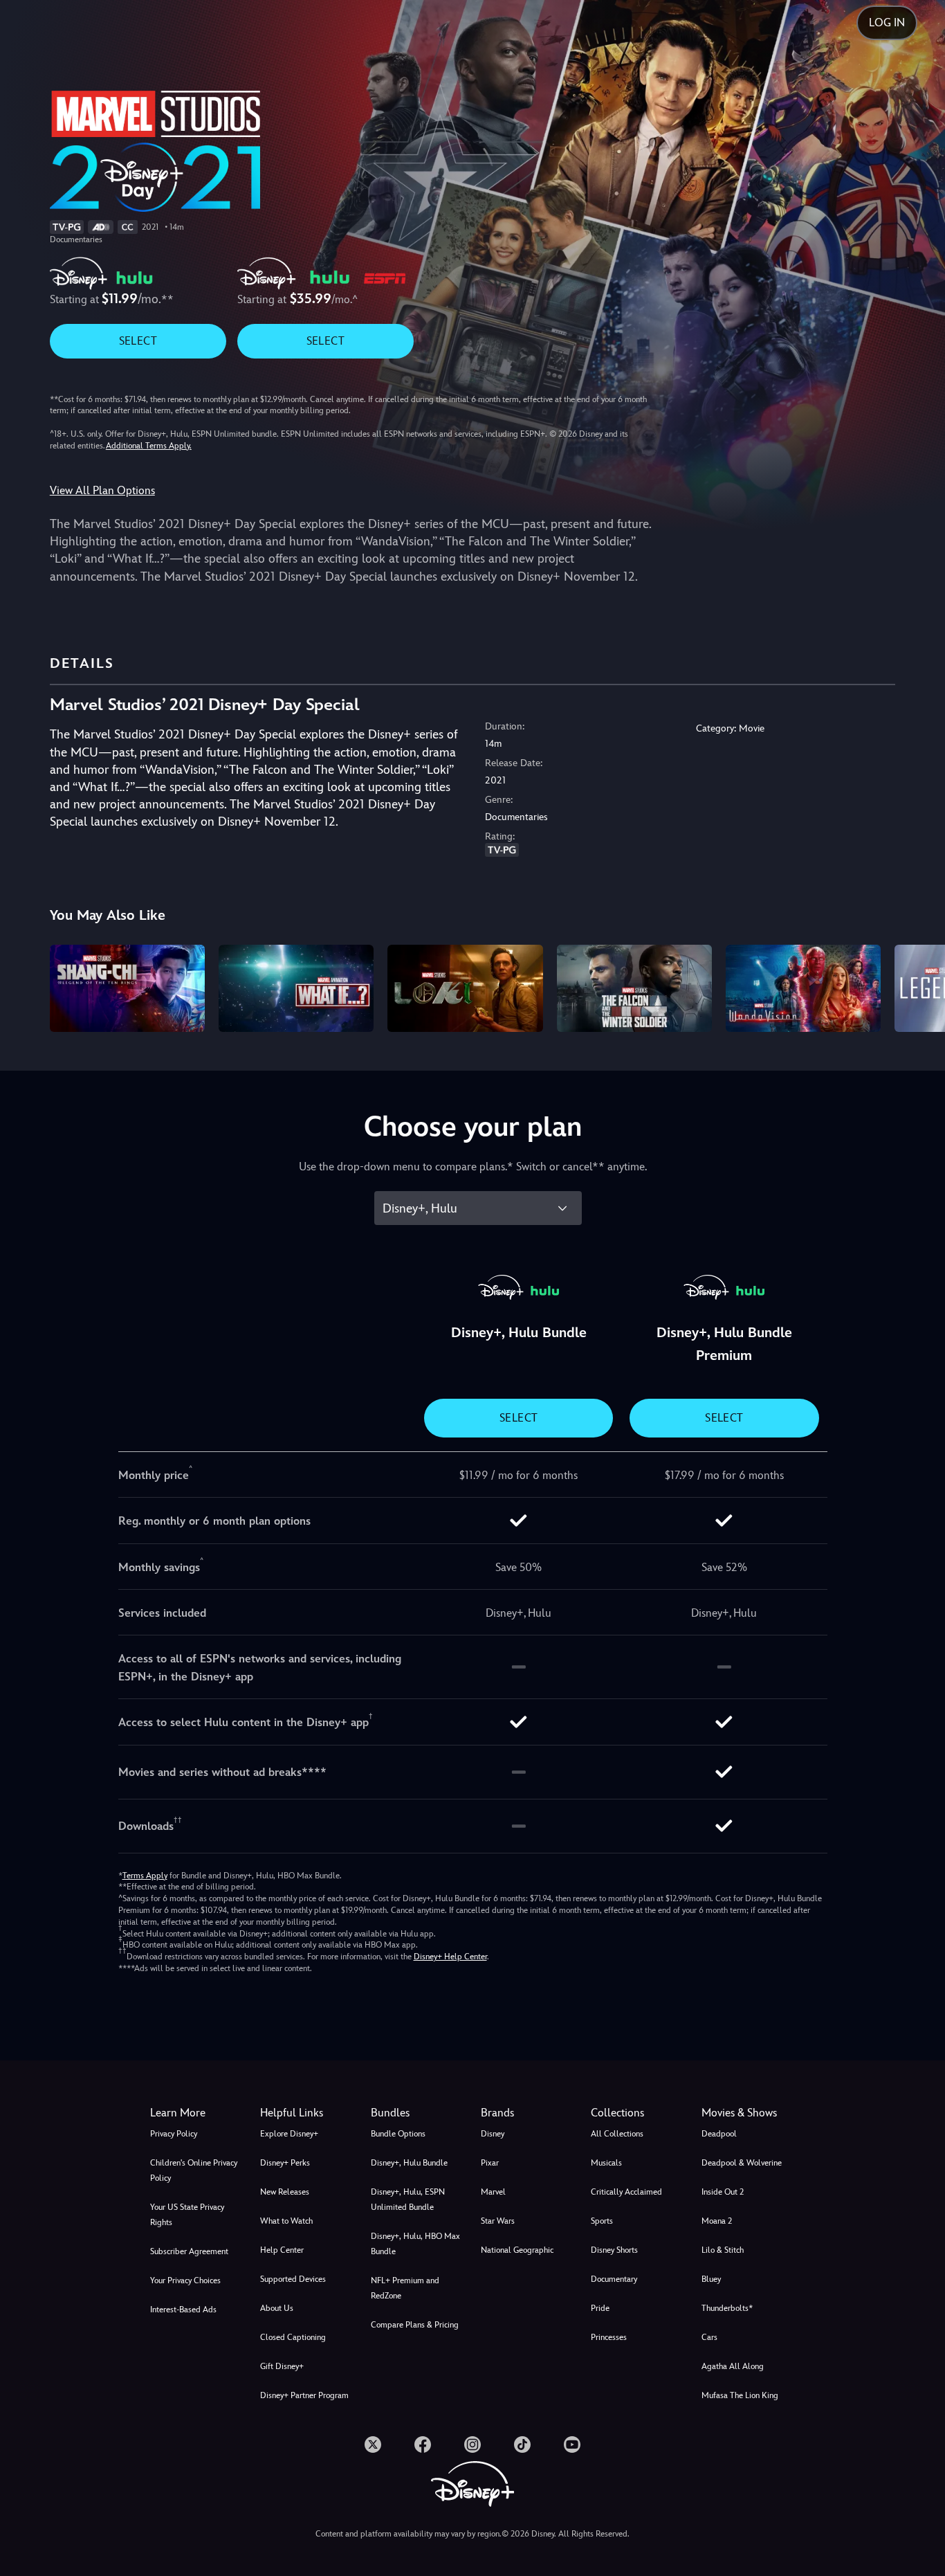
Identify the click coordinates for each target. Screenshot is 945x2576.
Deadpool (719, 2134)
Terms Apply (145, 1876)
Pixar (490, 2163)
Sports (602, 2221)
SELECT (138, 341)
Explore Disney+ (289, 2134)
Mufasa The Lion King (740, 2395)
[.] (373, 2445)
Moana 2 (717, 2221)
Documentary (614, 2279)
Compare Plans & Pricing (415, 2325)
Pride (600, 2308)
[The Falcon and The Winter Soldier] (634, 988)
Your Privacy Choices (185, 2280)
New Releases (285, 2192)
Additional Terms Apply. (149, 446)
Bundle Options (398, 2134)
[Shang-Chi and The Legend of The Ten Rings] (127, 988)
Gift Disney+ (282, 2366)
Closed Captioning (293, 2337)
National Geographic (517, 2250)
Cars (709, 2337)
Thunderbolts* (727, 2308)
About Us (277, 2308)
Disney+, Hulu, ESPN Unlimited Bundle (408, 2199)
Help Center (282, 2250)
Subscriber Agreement (189, 2251)
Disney (493, 2134)
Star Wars (498, 2221)
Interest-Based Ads (183, 2310)
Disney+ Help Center (450, 1957)
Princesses (609, 2337)
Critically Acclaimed (626, 2192)
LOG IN (887, 22)
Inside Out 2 (723, 2192)
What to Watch (286, 2221)
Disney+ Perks (285, 2163)
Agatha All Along (733, 2366)
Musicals (606, 2163)
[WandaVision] (803, 988)
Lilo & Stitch (723, 2250)
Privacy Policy (174, 2134)
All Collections (617, 2134)
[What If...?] (296, 988)
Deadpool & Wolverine (742, 2163)
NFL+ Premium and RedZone (405, 2288)
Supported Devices (293, 2279)
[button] (307, 2113)
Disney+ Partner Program (304, 2395)
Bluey (711, 2279)
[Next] (918, 986)
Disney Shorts (614, 2250)
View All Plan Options (102, 490)
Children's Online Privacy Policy (194, 2170)
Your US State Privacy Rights (187, 2215)
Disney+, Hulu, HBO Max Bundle (415, 2244)
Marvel (493, 2192)
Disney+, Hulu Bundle (409, 2163)
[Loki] (465, 988)
